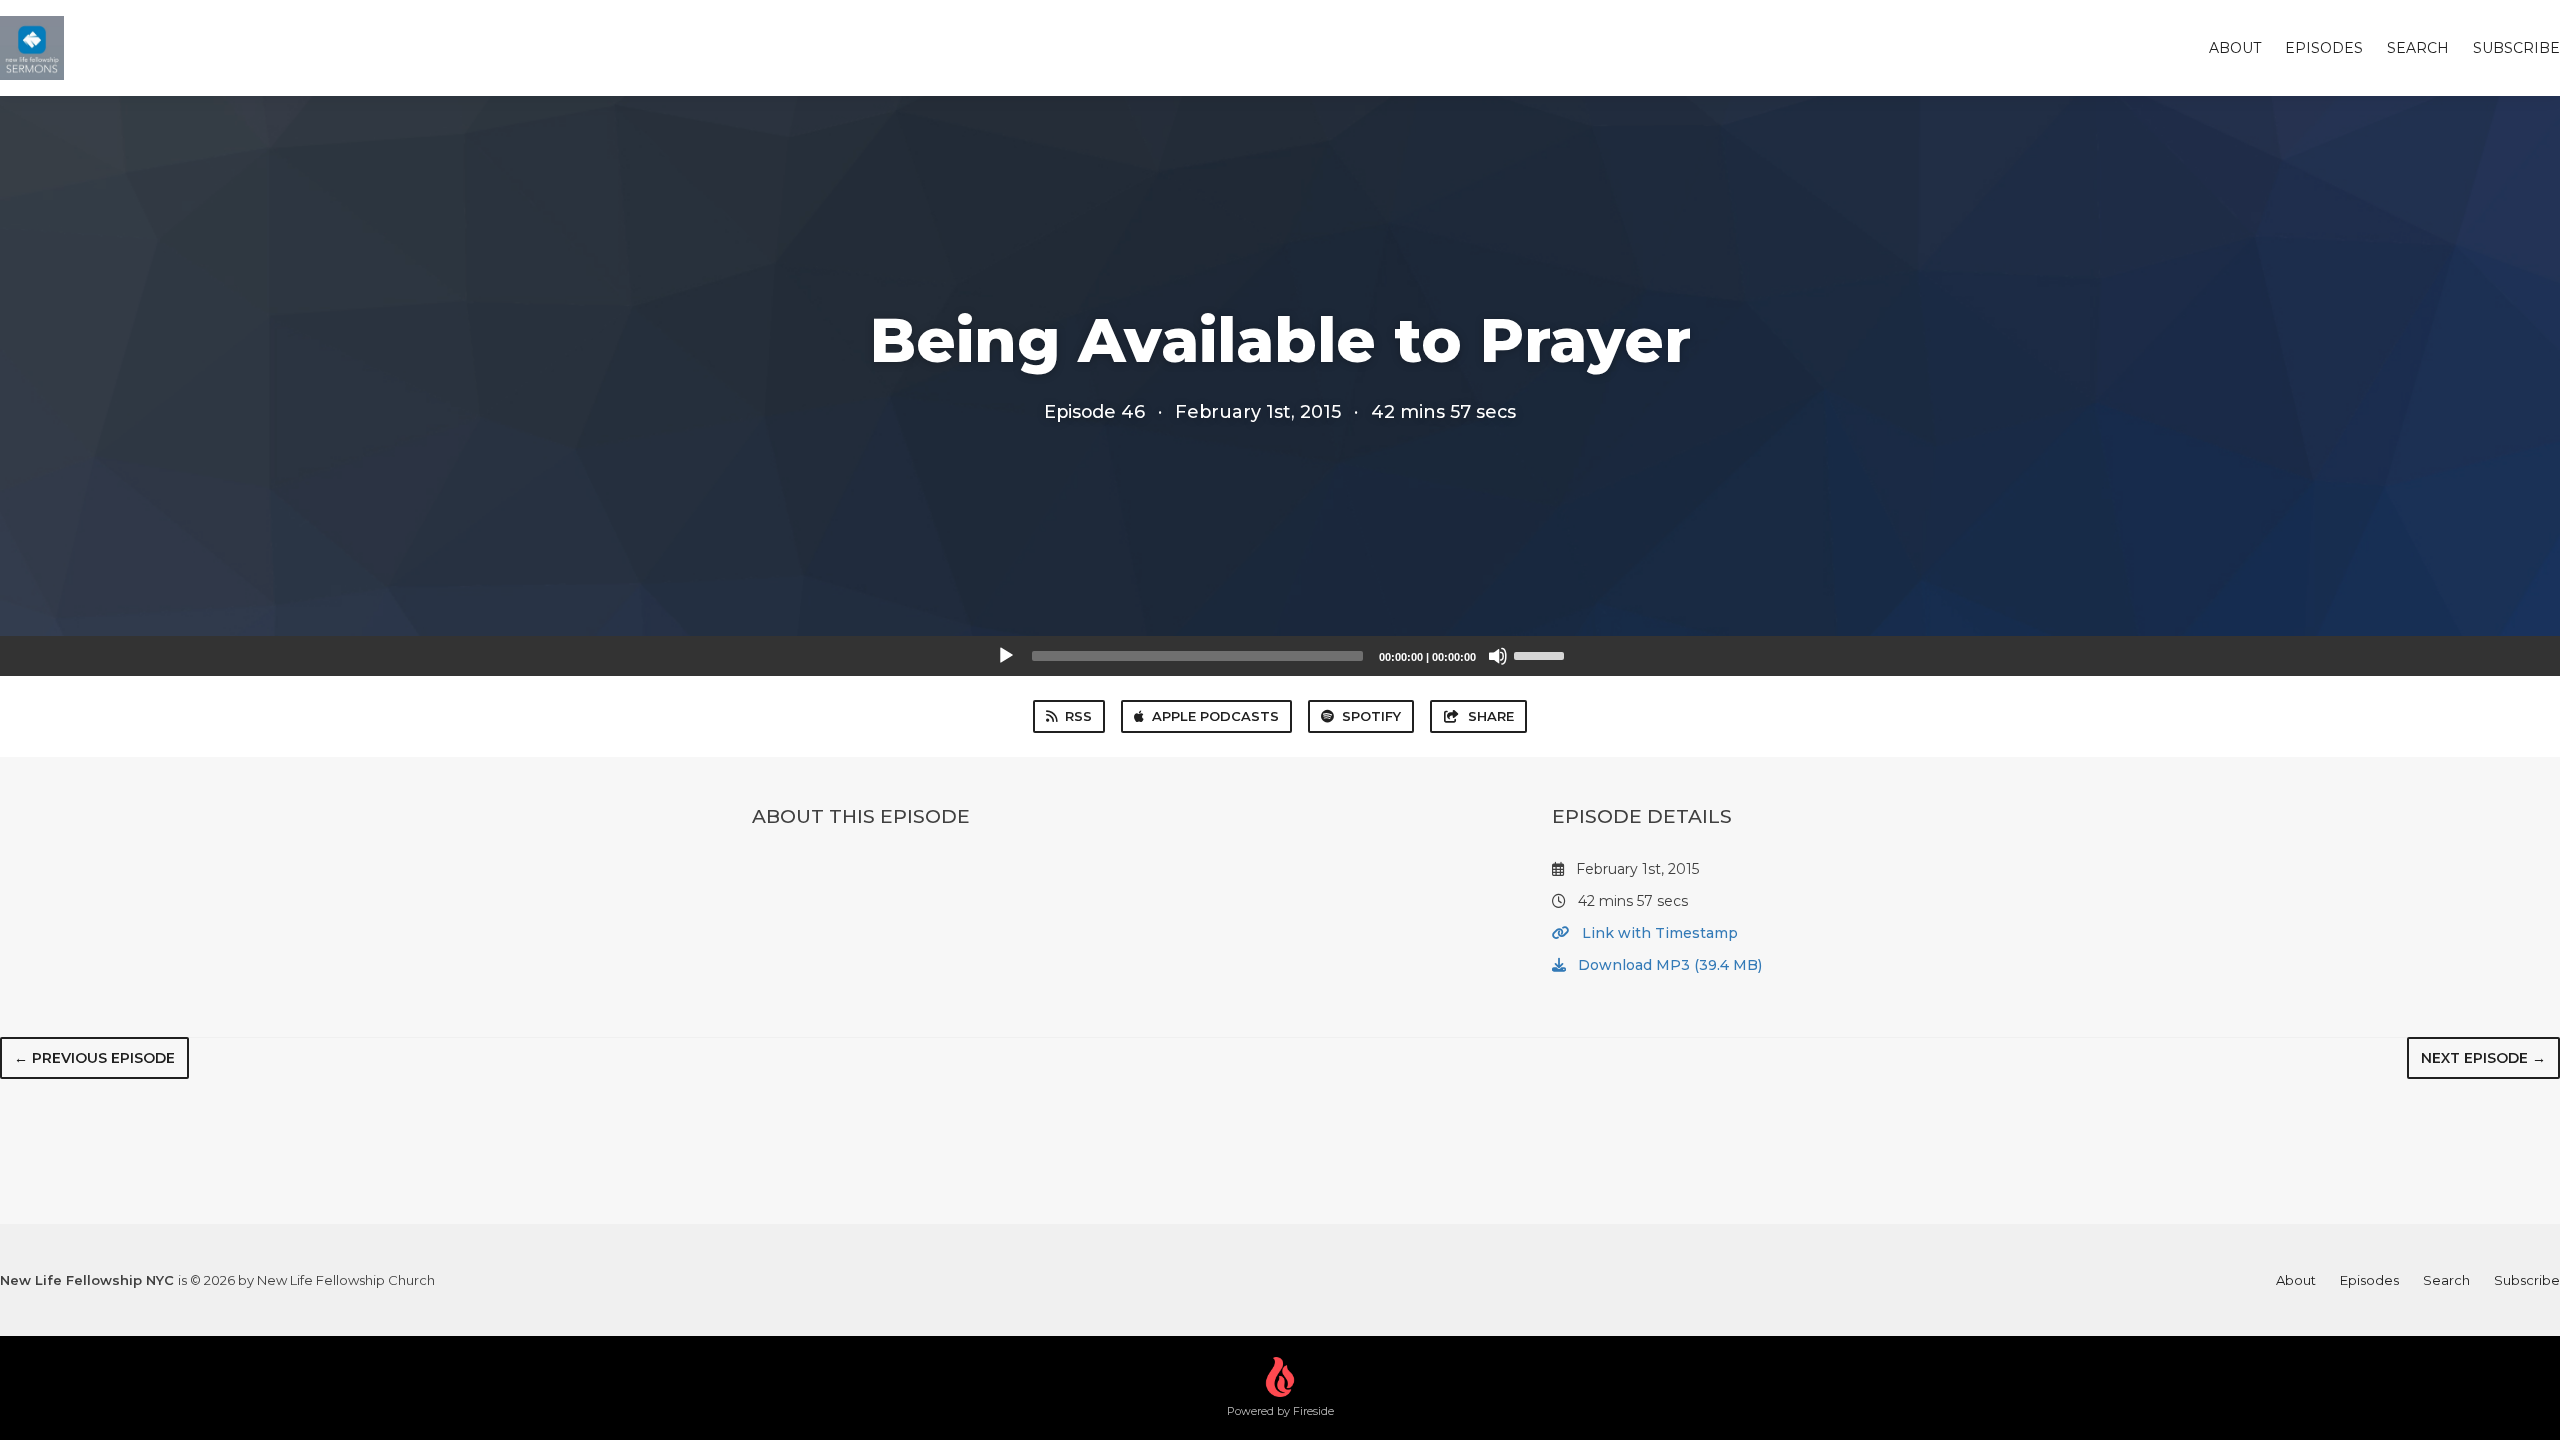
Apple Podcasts (1215, 716)
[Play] (1006, 656)
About (2235, 48)
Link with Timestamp (1658, 933)
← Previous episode (94, 1058)
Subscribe (2516, 48)
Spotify (1371, 716)
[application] (1280, 656)
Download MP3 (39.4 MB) (1668, 965)
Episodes (2324, 48)
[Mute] (1498, 656)
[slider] (1542, 654)
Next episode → (2483, 1058)
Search (2418, 48)
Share (1491, 716)
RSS (1078, 716)
